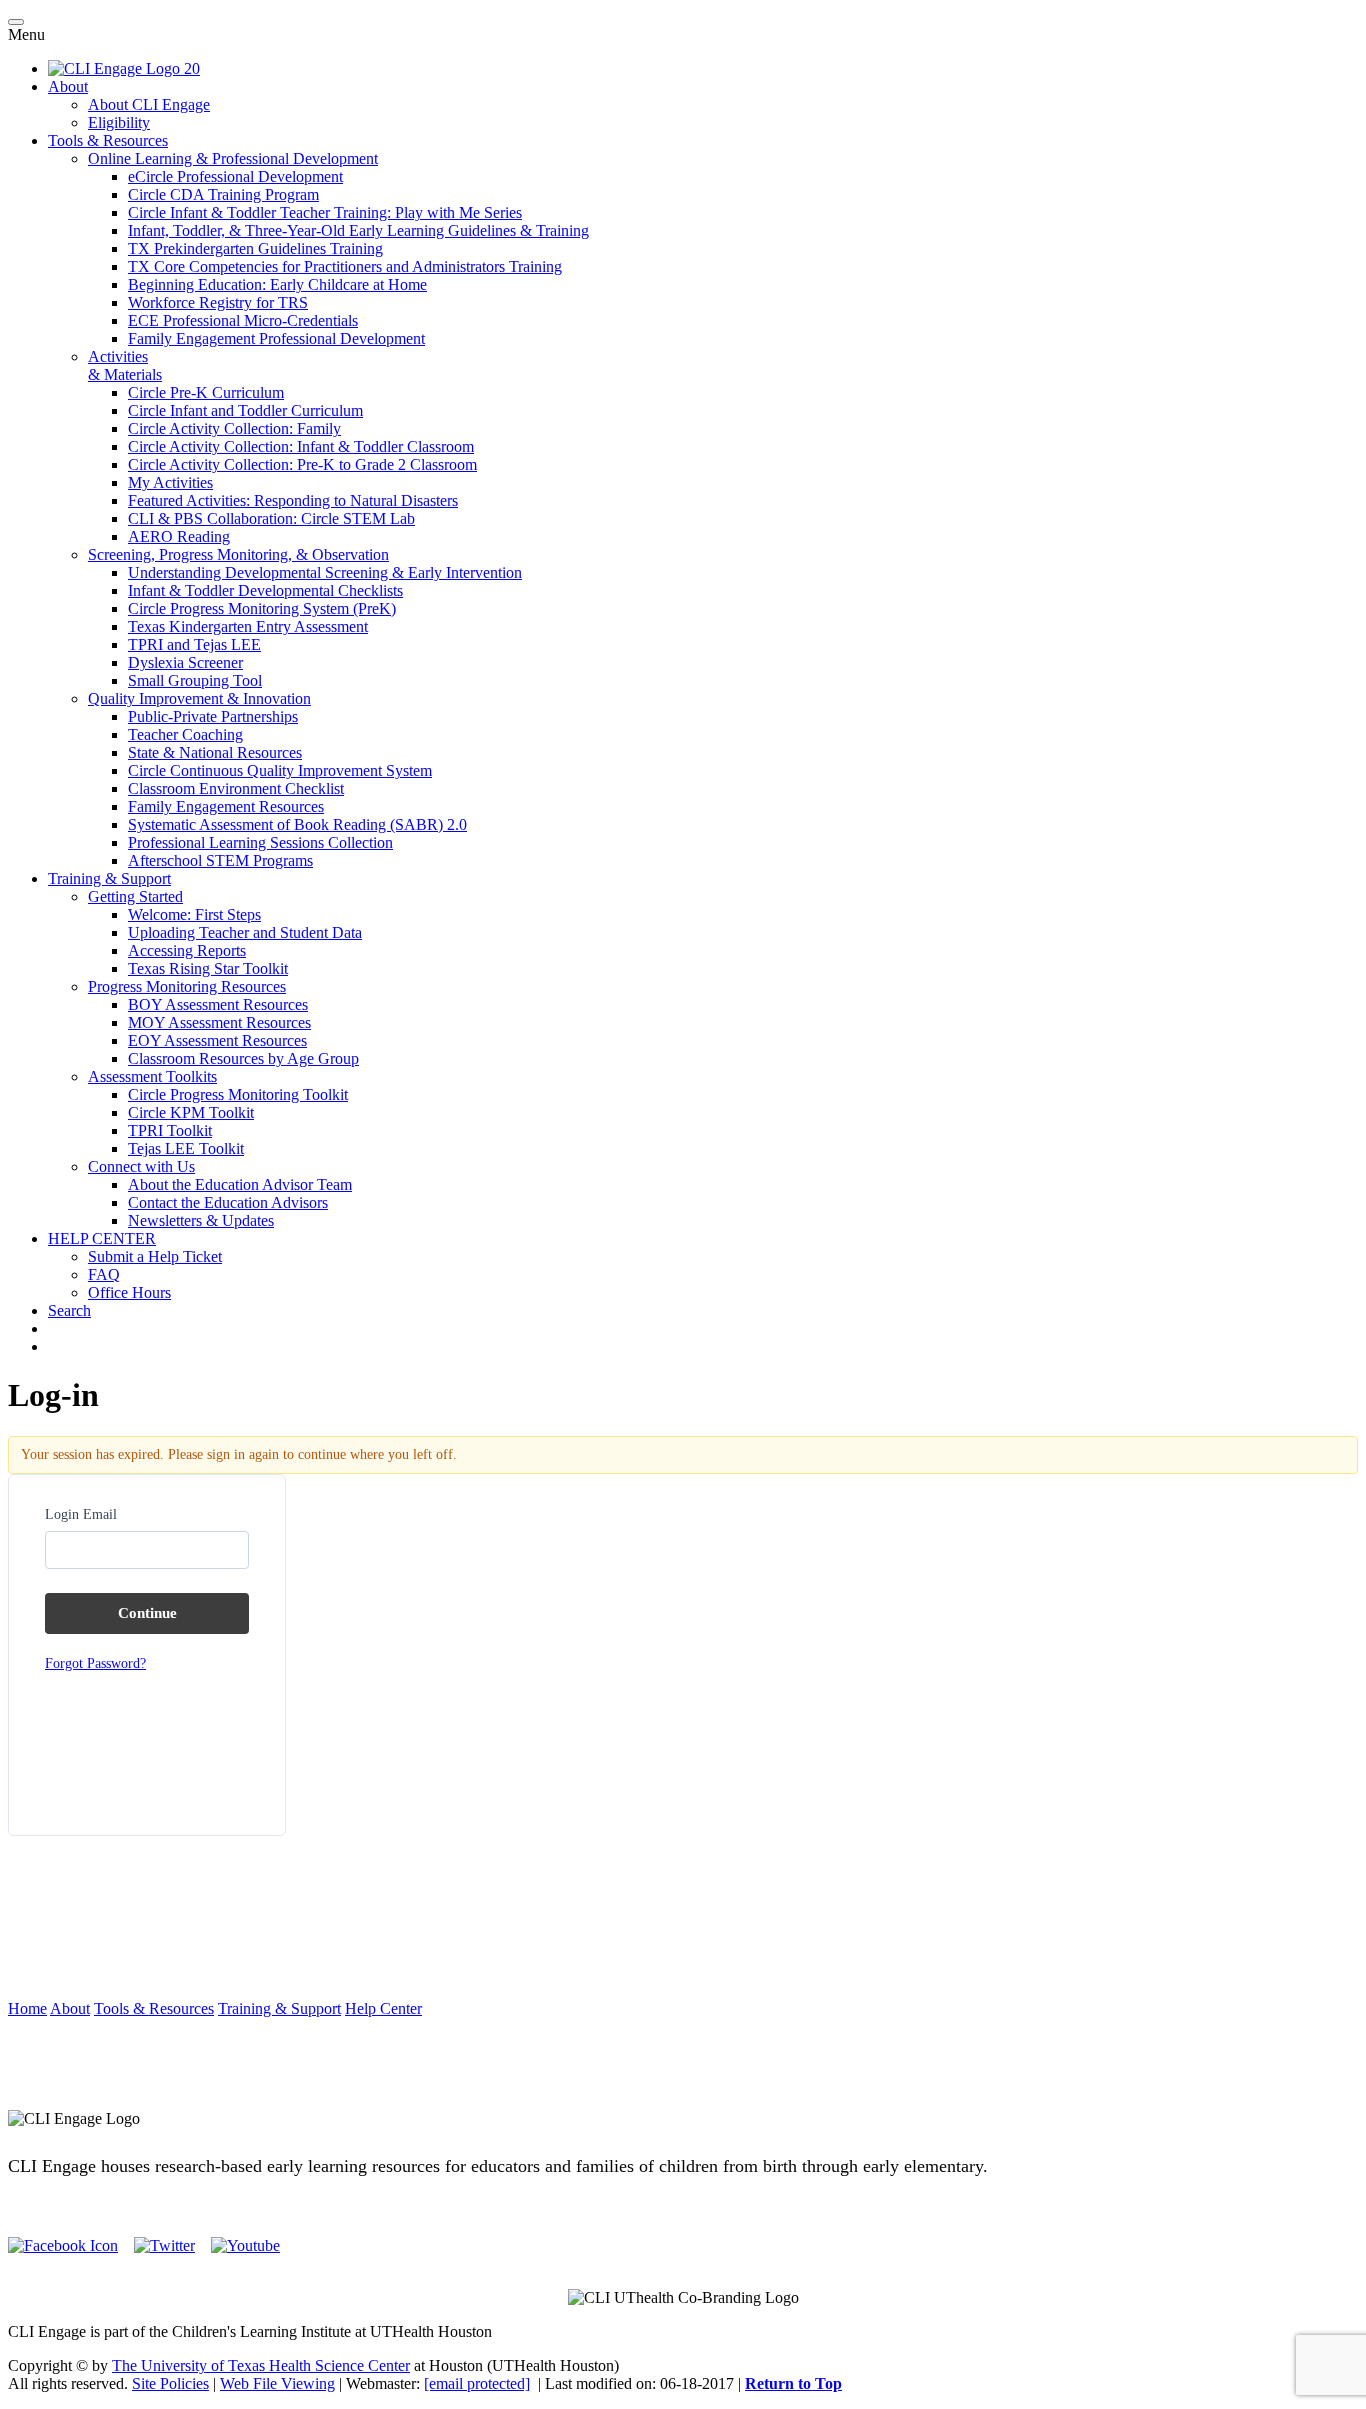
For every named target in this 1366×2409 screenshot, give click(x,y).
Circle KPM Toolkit (191, 1112)
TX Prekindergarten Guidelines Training (255, 248)
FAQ (104, 1274)
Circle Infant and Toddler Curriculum (245, 410)
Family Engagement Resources (226, 806)
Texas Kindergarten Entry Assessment (248, 626)
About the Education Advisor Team (240, 1184)
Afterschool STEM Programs (220, 860)
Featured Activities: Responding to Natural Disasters (293, 500)
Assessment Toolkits (152, 1076)
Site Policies (170, 2383)
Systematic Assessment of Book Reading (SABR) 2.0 (297, 824)
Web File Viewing (277, 2383)
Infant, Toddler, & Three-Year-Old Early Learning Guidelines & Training (358, 230)
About (68, 86)
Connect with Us (141, 1166)
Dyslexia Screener (185, 662)
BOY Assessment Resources (218, 1004)
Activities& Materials (125, 365)
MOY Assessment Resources (219, 1022)
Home (27, 2008)
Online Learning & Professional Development (233, 158)
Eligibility (119, 122)
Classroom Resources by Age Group (243, 1058)
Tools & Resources (108, 140)
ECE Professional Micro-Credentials (243, 320)
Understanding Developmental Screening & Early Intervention (325, 572)
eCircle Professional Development (235, 176)
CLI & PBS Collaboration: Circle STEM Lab (271, 518)
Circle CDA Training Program (223, 194)
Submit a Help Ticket (155, 1256)
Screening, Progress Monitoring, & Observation (238, 554)
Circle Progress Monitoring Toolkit (238, 1094)
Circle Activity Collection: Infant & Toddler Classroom (301, 446)
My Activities (170, 482)
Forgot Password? (95, 1663)
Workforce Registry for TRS (218, 302)
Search (69, 1310)
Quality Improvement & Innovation (199, 698)
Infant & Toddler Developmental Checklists (265, 590)
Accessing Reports (187, 950)
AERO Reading (179, 536)
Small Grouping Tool (195, 680)
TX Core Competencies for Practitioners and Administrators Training (345, 266)
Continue (147, 1613)
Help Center (383, 2008)
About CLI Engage (149, 104)
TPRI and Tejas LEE (194, 644)
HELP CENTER (102, 1238)
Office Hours (129, 1292)
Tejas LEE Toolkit (186, 1148)
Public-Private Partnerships (213, 716)
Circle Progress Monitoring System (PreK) (262, 608)
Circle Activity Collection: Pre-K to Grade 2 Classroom (302, 464)
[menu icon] (16, 22)
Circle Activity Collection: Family (234, 428)
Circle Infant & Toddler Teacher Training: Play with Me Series (325, 212)
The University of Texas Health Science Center (261, 2365)
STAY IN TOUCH (683, 2084)
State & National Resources (215, 752)
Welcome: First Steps (194, 914)
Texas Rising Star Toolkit (208, 968)
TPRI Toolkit (170, 1130)
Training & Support (109, 878)
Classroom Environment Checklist (236, 788)
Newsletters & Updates (201, 1220)
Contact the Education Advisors (228, 1202)
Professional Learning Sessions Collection (260, 842)
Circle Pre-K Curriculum (206, 392)
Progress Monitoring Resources (187, 986)
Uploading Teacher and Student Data (245, 932)
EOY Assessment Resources (217, 1040)
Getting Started (135, 896)
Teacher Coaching (185, 734)
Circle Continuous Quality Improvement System (280, 770)
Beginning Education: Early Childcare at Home (277, 284)
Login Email (81, 1514)
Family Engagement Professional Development (276, 338)
